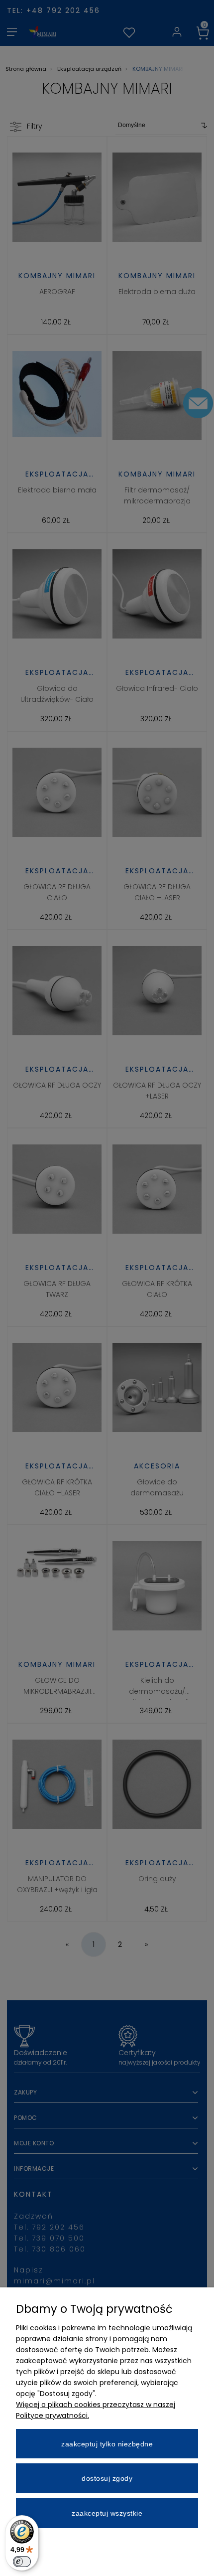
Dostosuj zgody (107, 2478)
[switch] (22, 2562)
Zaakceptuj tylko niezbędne (107, 2444)
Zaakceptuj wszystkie (107, 2513)
